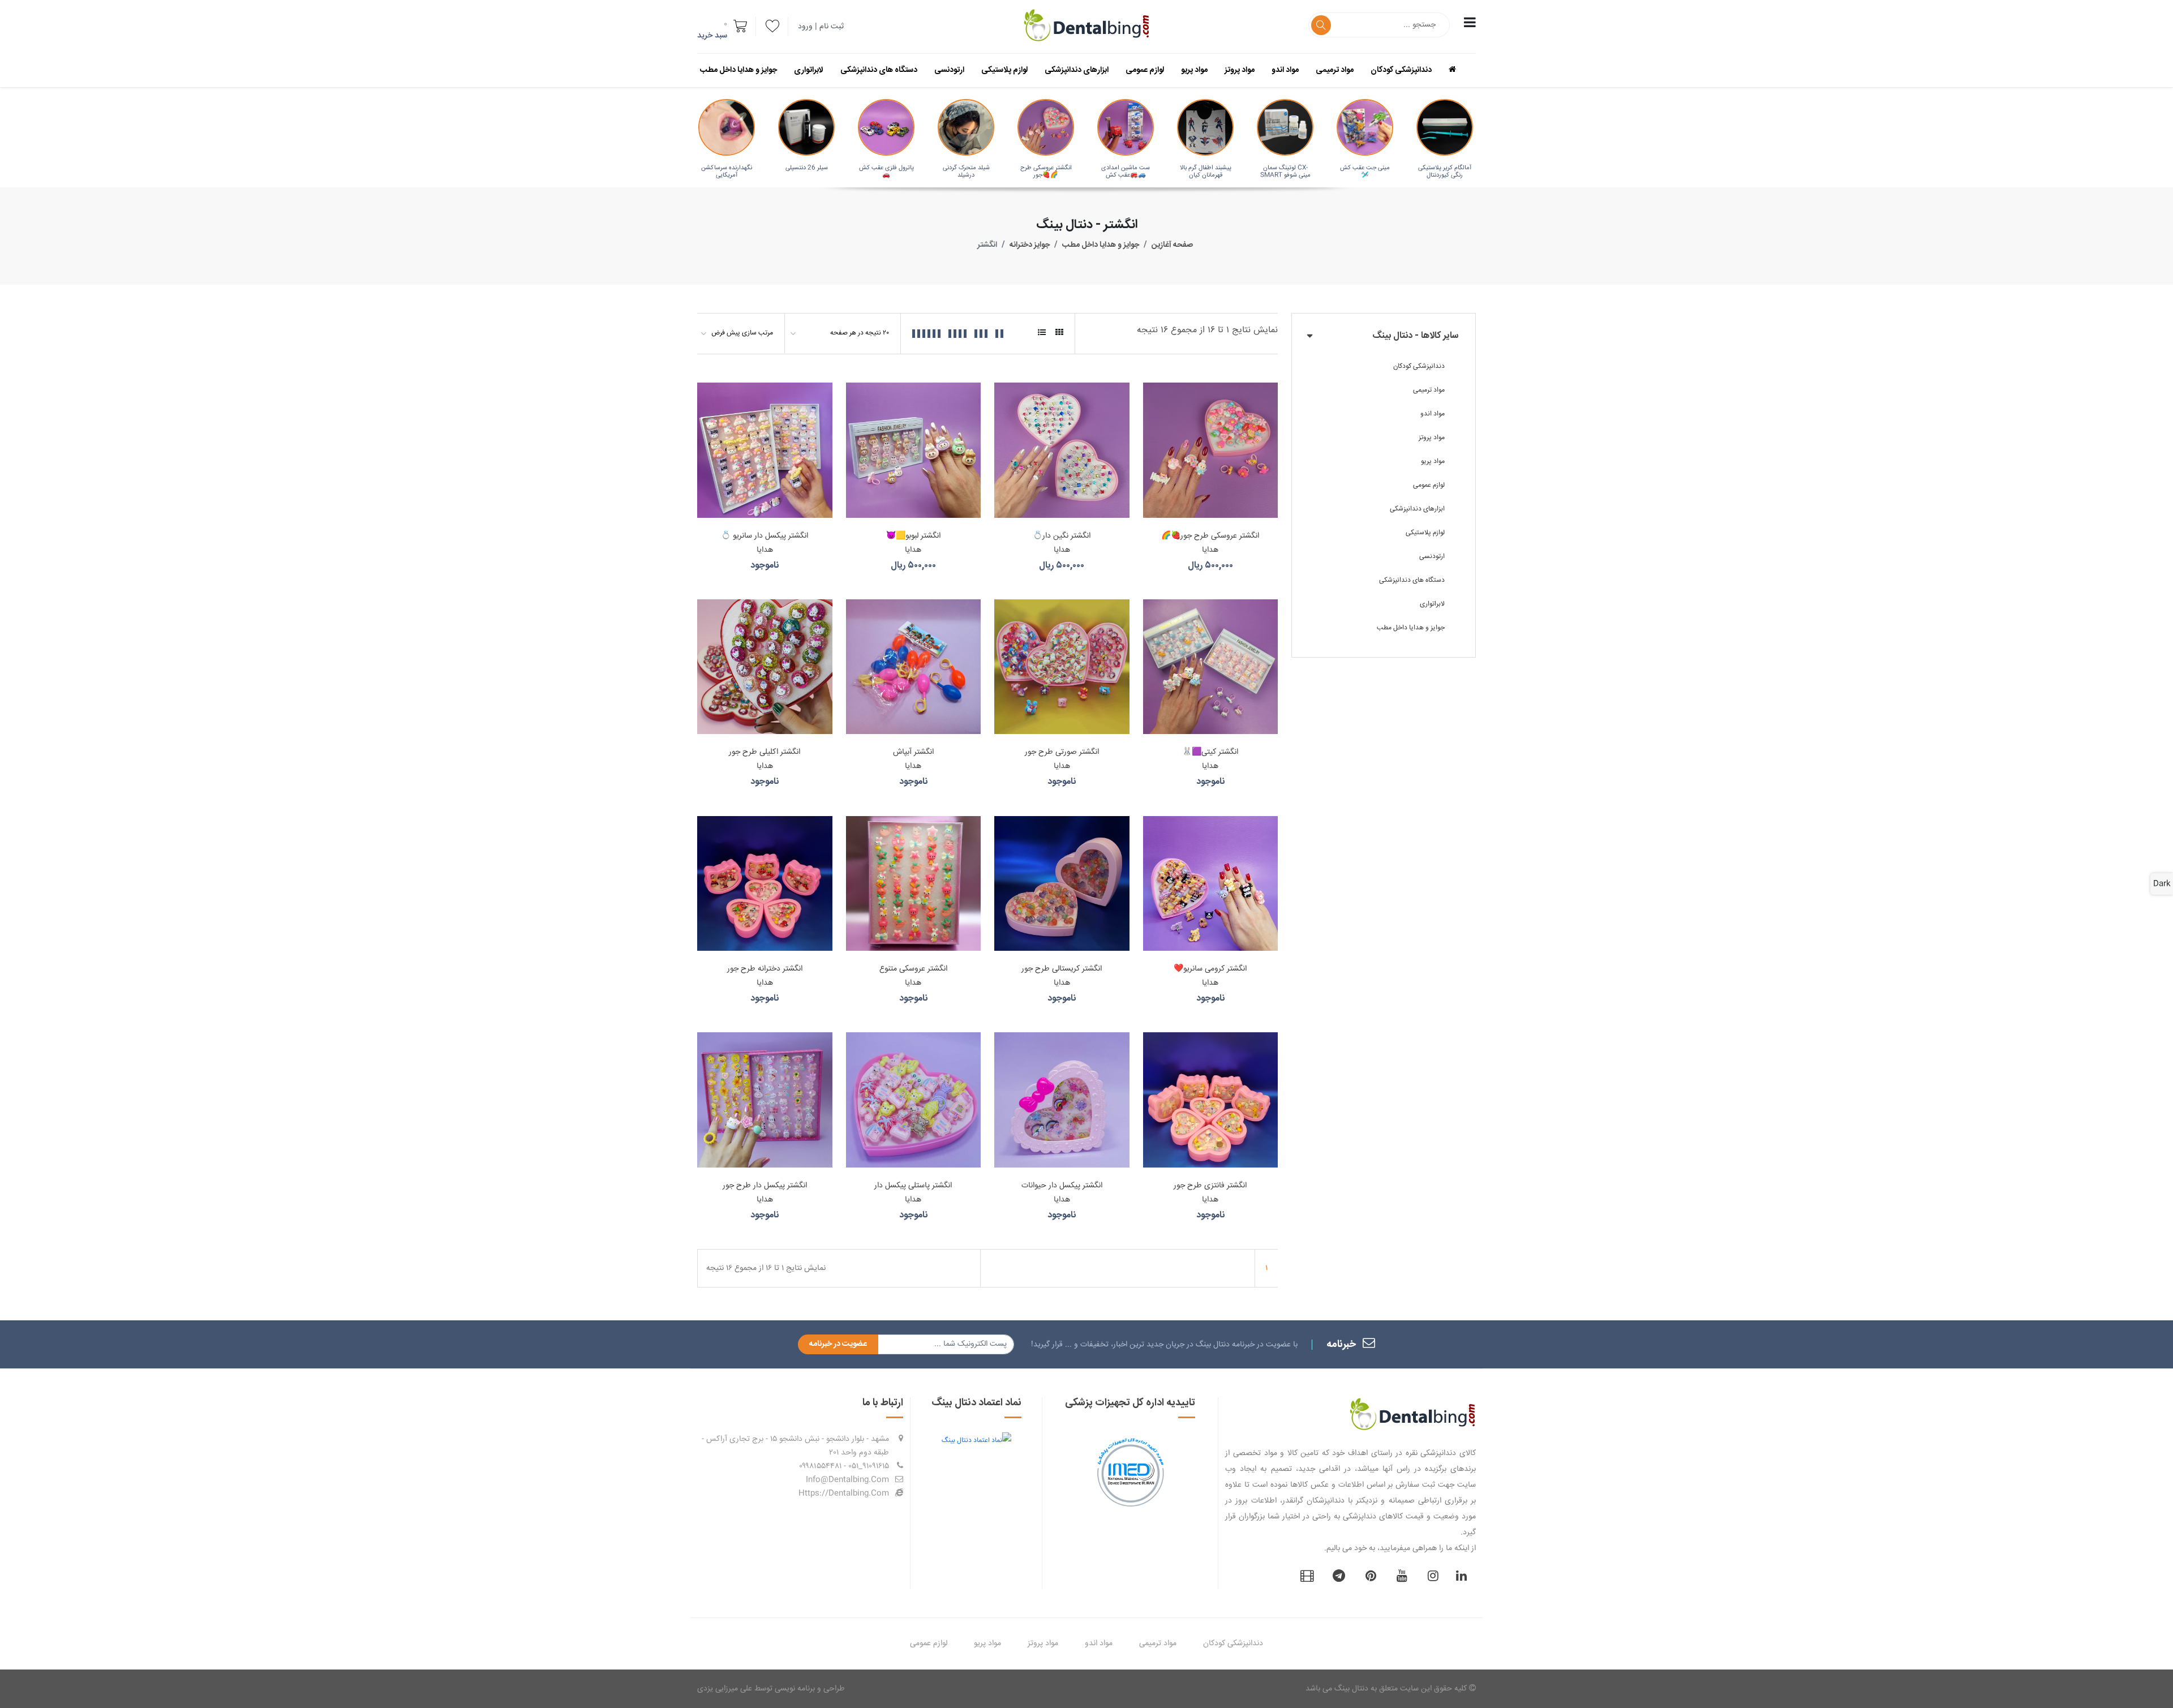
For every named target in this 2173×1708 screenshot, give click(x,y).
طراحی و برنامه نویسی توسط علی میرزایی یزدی (771, 1689)
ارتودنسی (949, 70)
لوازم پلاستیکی (1004, 70)
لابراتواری (809, 70)
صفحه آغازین (1172, 245)
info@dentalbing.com (847, 1480)
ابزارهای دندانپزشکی (1077, 70)
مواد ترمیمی (1335, 70)
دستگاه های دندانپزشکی (879, 70)
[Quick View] (1154, 431)
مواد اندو (1285, 70)
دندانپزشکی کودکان (1401, 70)
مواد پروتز (1240, 70)
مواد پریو (1194, 70)
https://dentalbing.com (844, 1494)
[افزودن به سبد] (1154, 392)
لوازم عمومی (1145, 70)
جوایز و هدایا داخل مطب (738, 70)
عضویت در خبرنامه (838, 1344)
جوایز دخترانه (1030, 245)
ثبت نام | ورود (821, 27)
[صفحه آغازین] (1461, 70)
